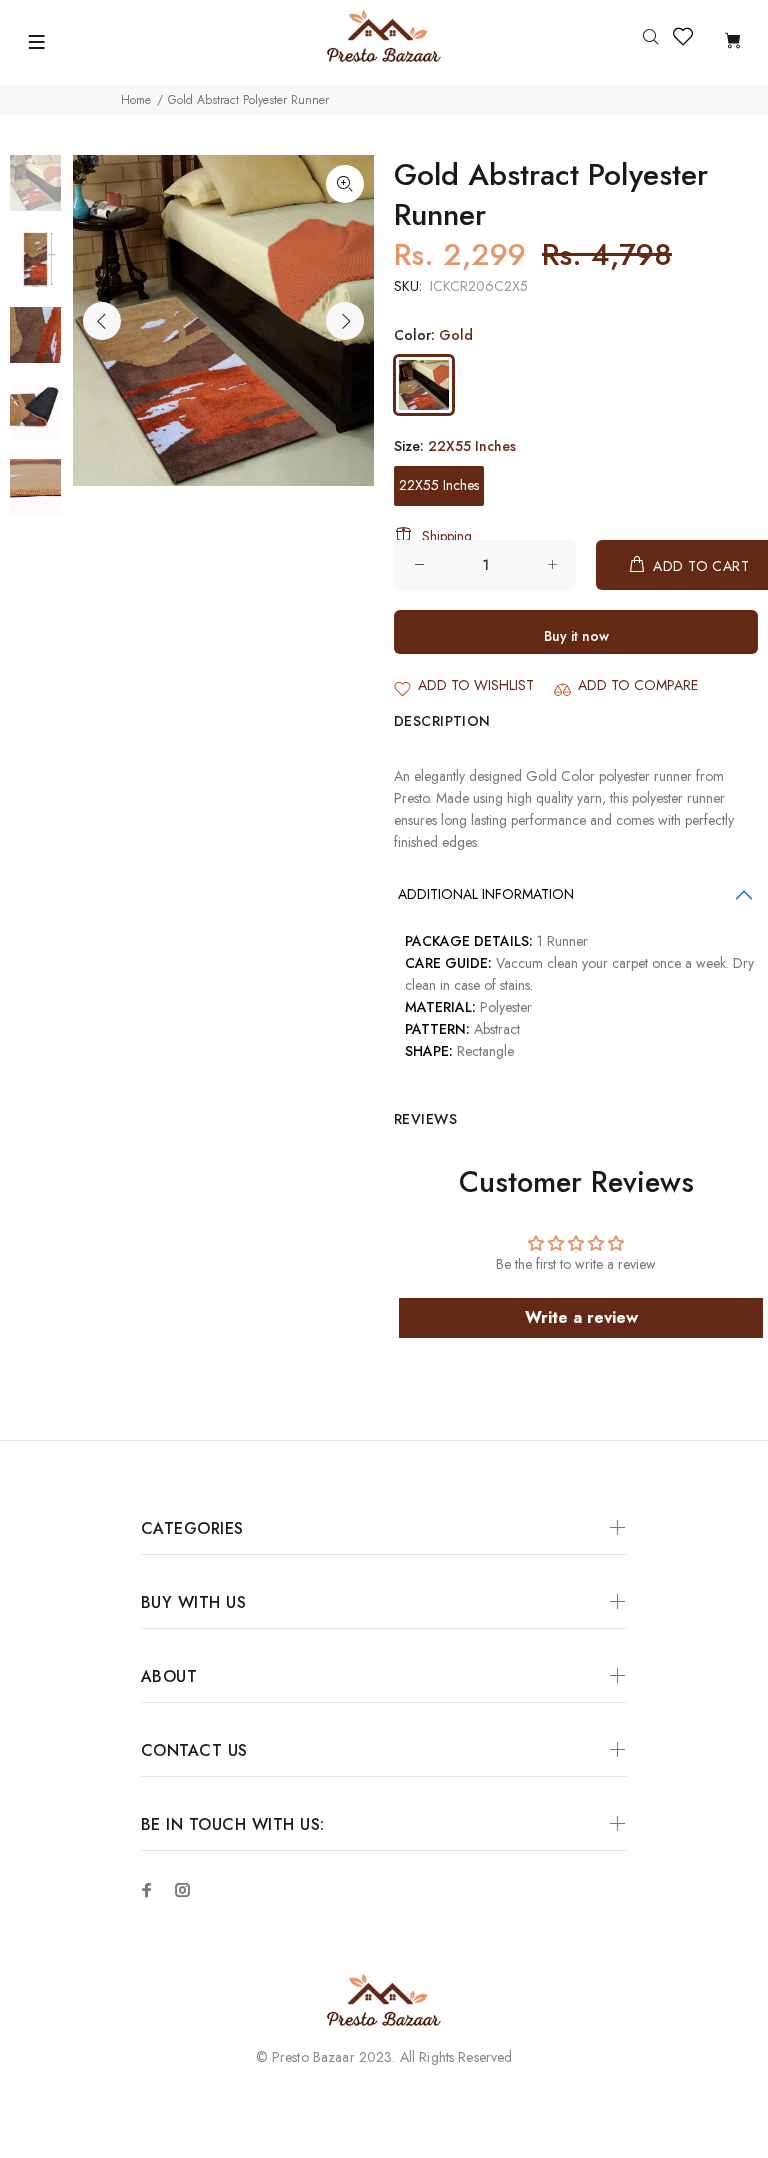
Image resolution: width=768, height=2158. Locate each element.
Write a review (581, 1317)
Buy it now (576, 636)
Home (136, 100)
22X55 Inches (439, 485)
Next (345, 321)
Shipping (447, 536)
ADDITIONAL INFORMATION (486, 894)
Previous (102, 321)
